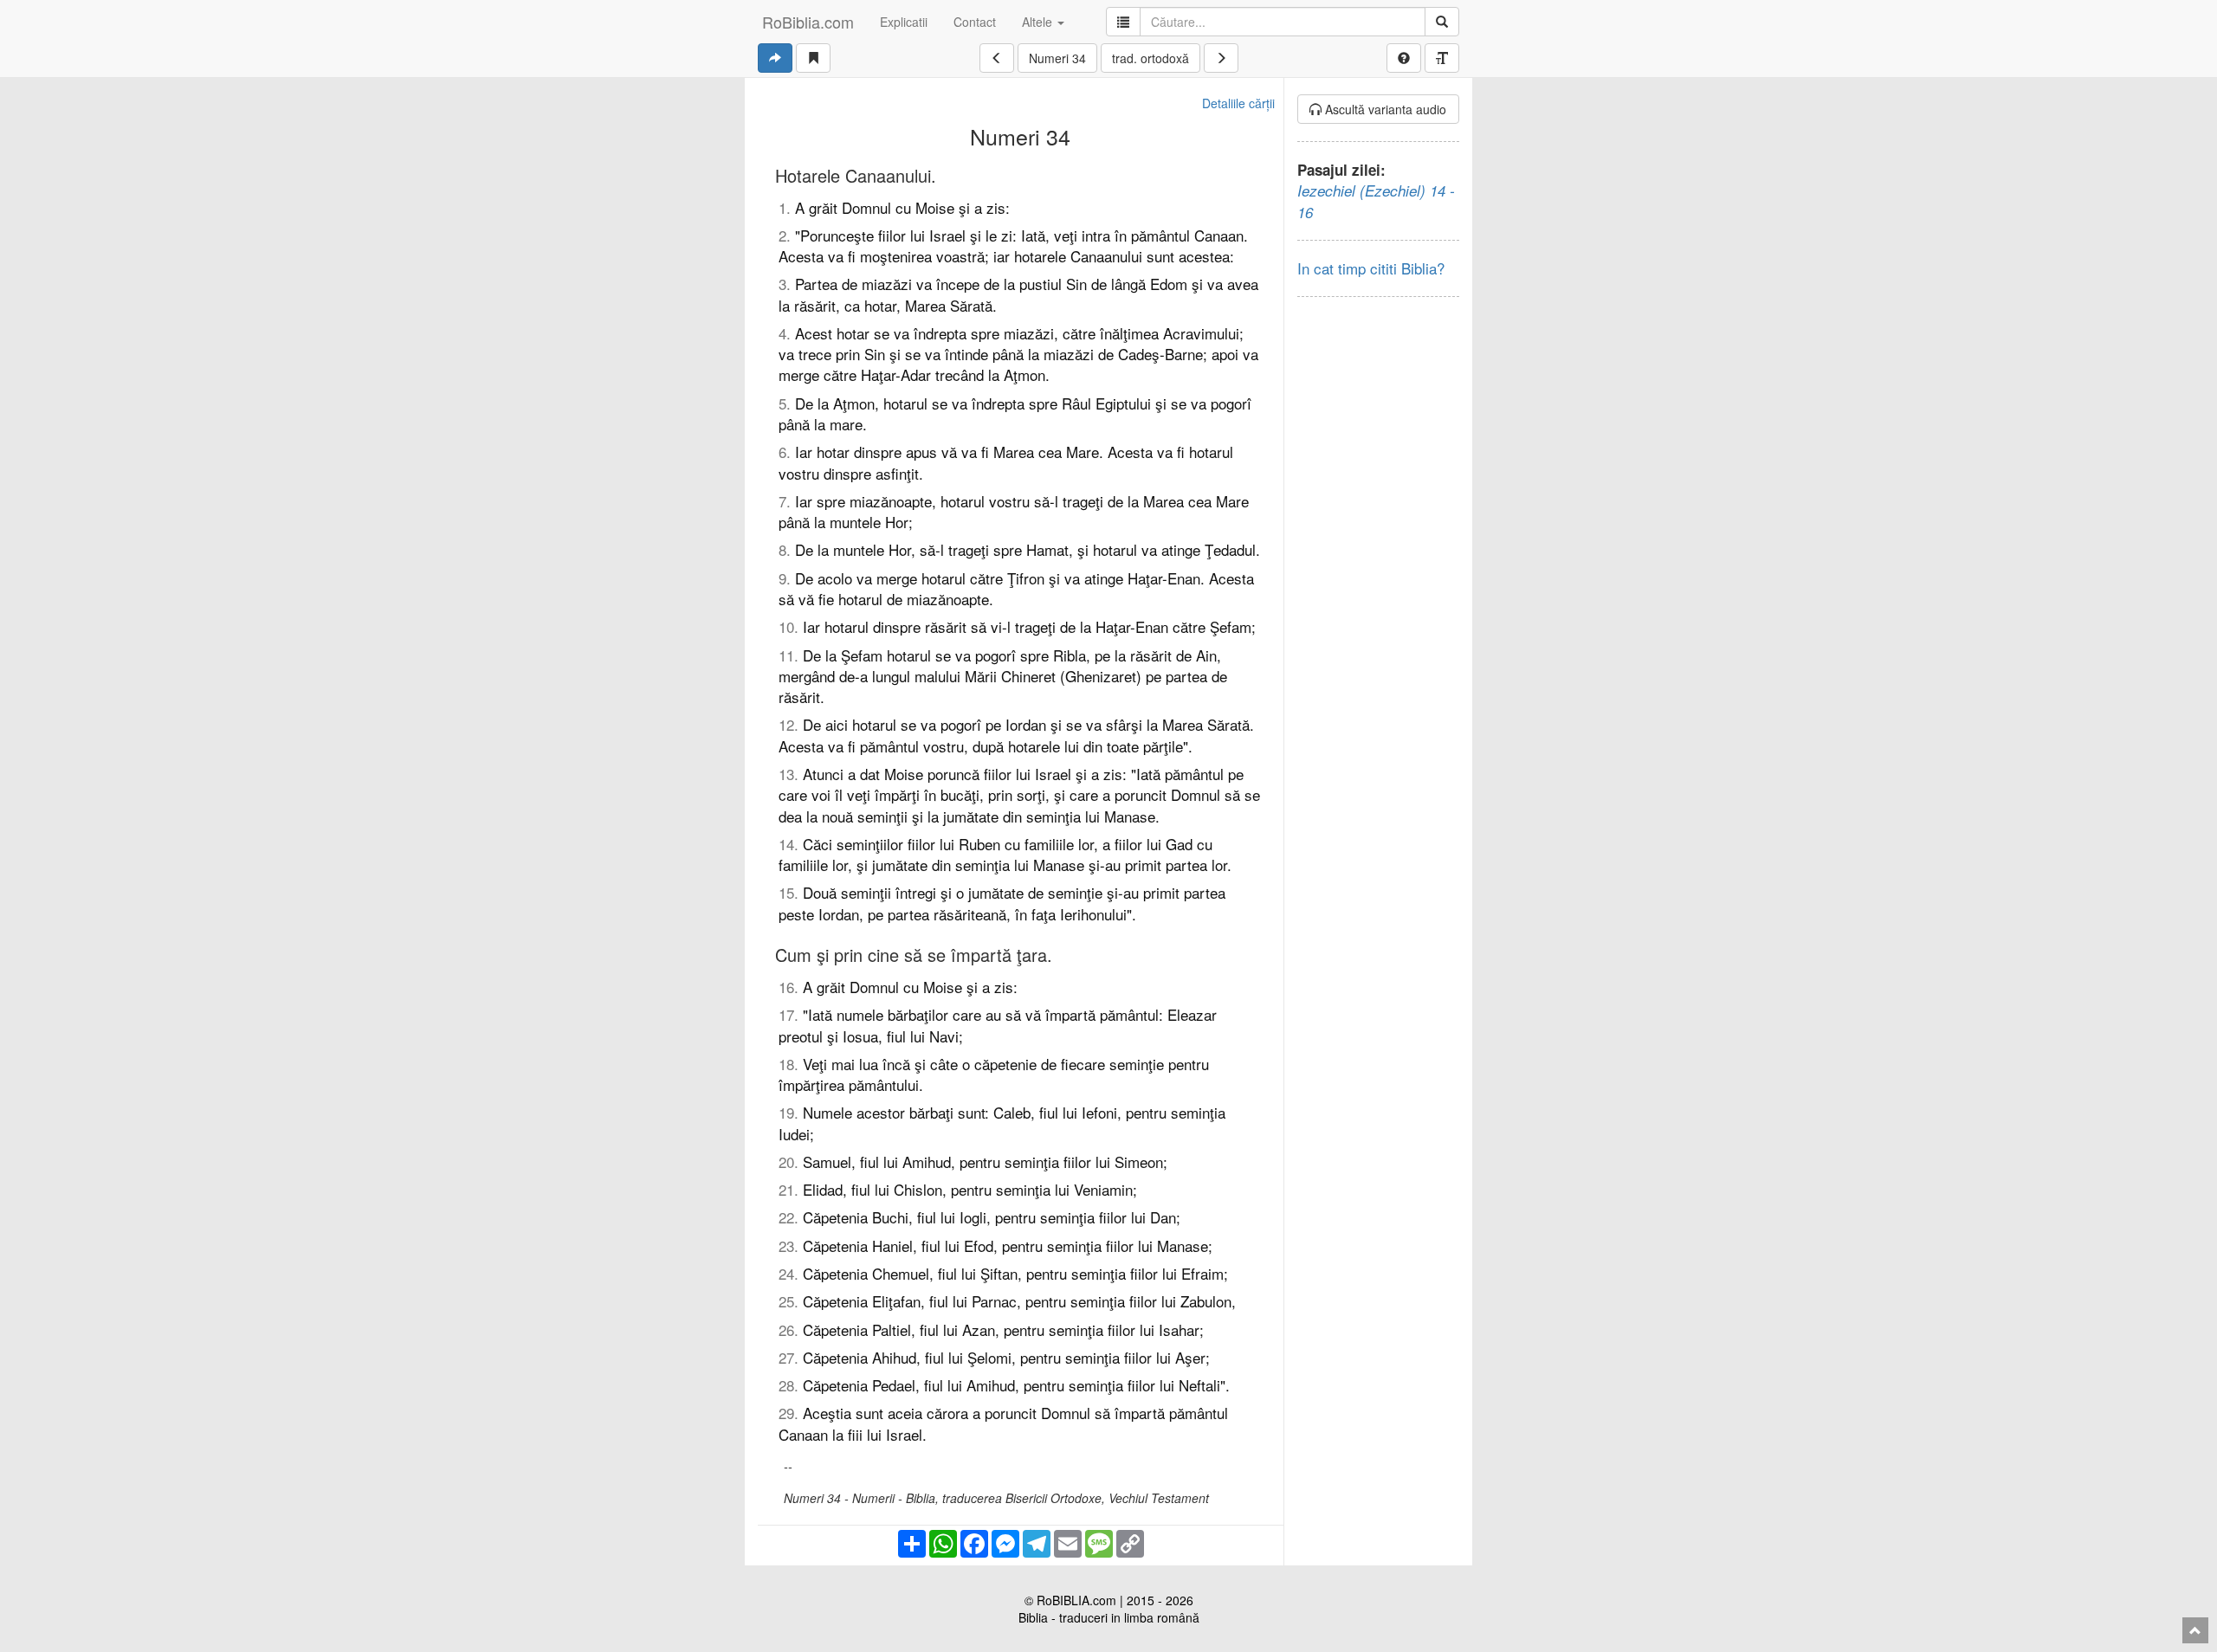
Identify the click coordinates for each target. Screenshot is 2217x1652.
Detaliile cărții (1238, 103)
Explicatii (904, 22)
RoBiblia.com (808, 22)
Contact (975, 22)
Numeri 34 (1057, 58)
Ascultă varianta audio (1384, 109)
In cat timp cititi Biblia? (1371, 268)
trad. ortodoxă (1151, 58)
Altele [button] (1039, 22)
